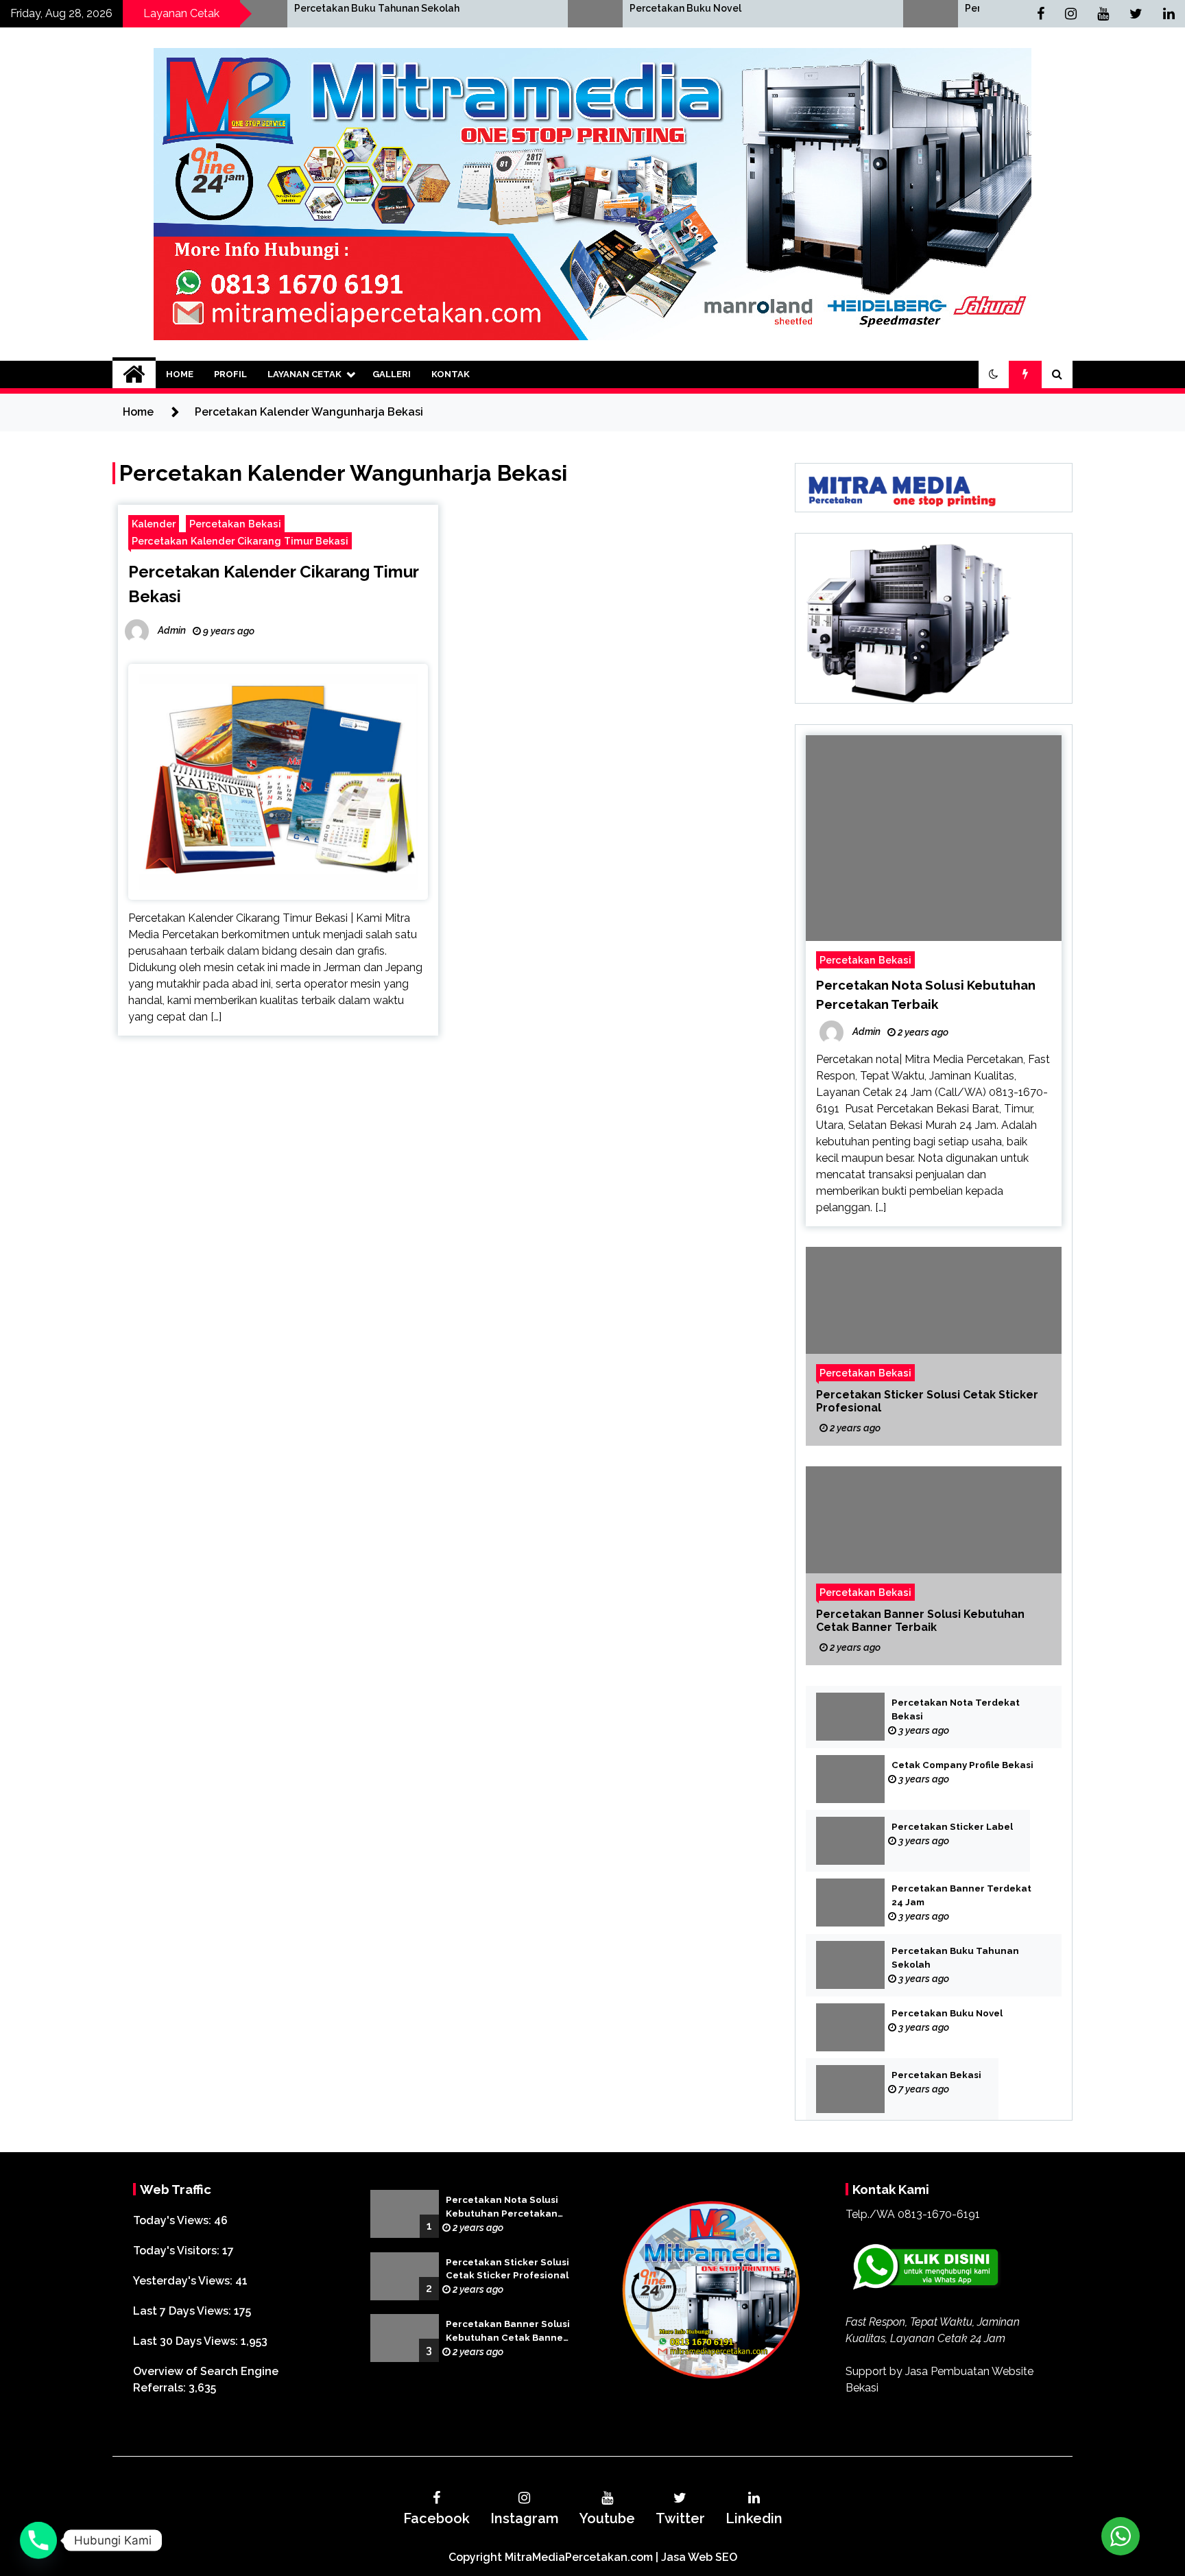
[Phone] (38, 2540)
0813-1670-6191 (939, 2214)
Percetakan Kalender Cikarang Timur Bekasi (240, 541)
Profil (230, 374)
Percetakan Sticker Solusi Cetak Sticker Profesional (927, 1401)
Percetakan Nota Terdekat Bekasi (956, 1709)
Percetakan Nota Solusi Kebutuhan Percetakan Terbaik (502, 2208)
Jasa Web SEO (699, 2557)
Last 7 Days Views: (183, 2311)
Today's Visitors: (178, 2251)
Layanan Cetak (304, 374)
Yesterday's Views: (184, 2281)
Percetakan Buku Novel (503, 8)
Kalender (154, 524)
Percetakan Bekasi (827, 8)
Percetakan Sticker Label (952, 1827)
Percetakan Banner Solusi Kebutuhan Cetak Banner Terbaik (920, 1621)
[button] (994, 374)
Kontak (451, 374)
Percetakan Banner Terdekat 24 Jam (961, 1895)
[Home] (134, 374)
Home (180, 374)
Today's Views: (173, 2220)
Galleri (392, 374)
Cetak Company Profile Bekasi (962, 1765)
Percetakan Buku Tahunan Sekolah (955, 1958)
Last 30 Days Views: (187, 2341)
